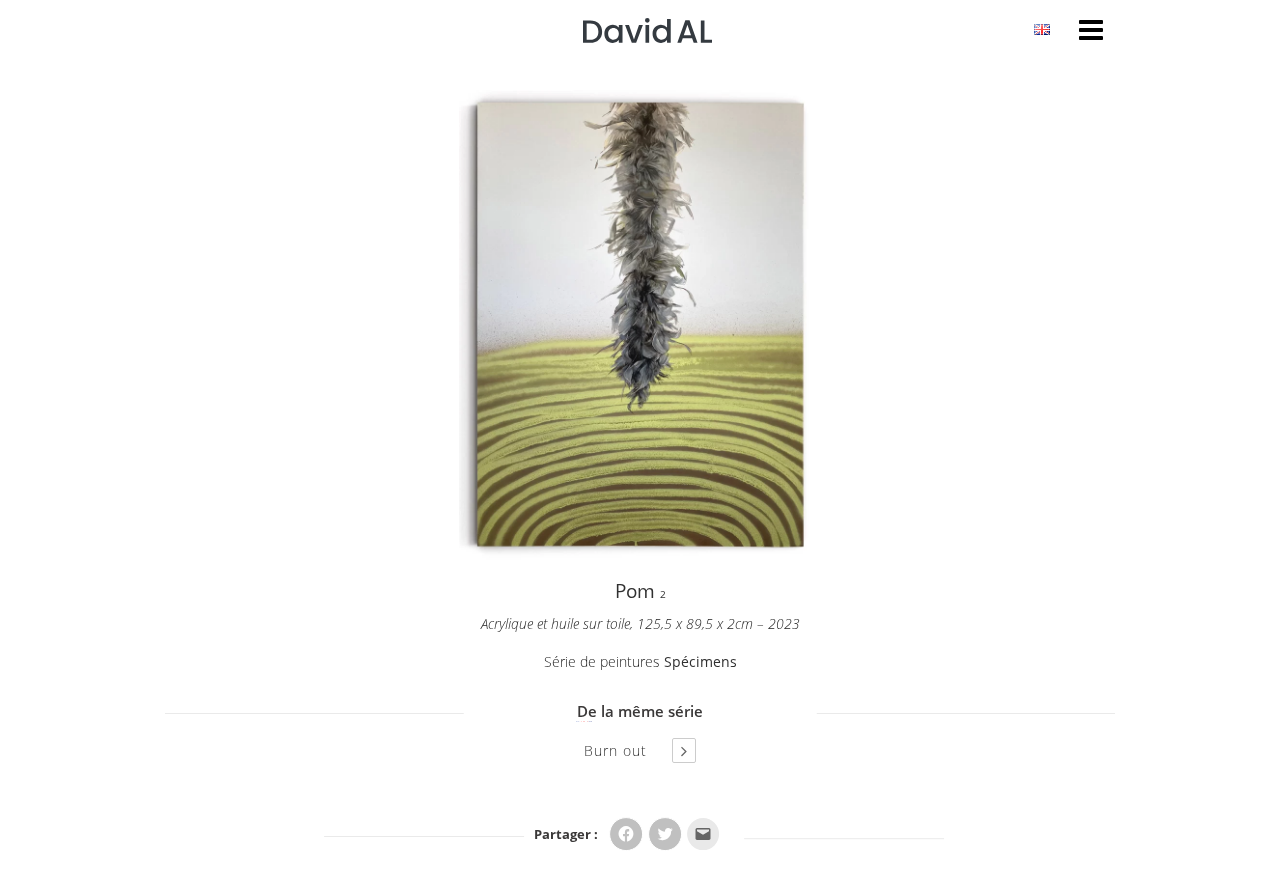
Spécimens (700, 661)
